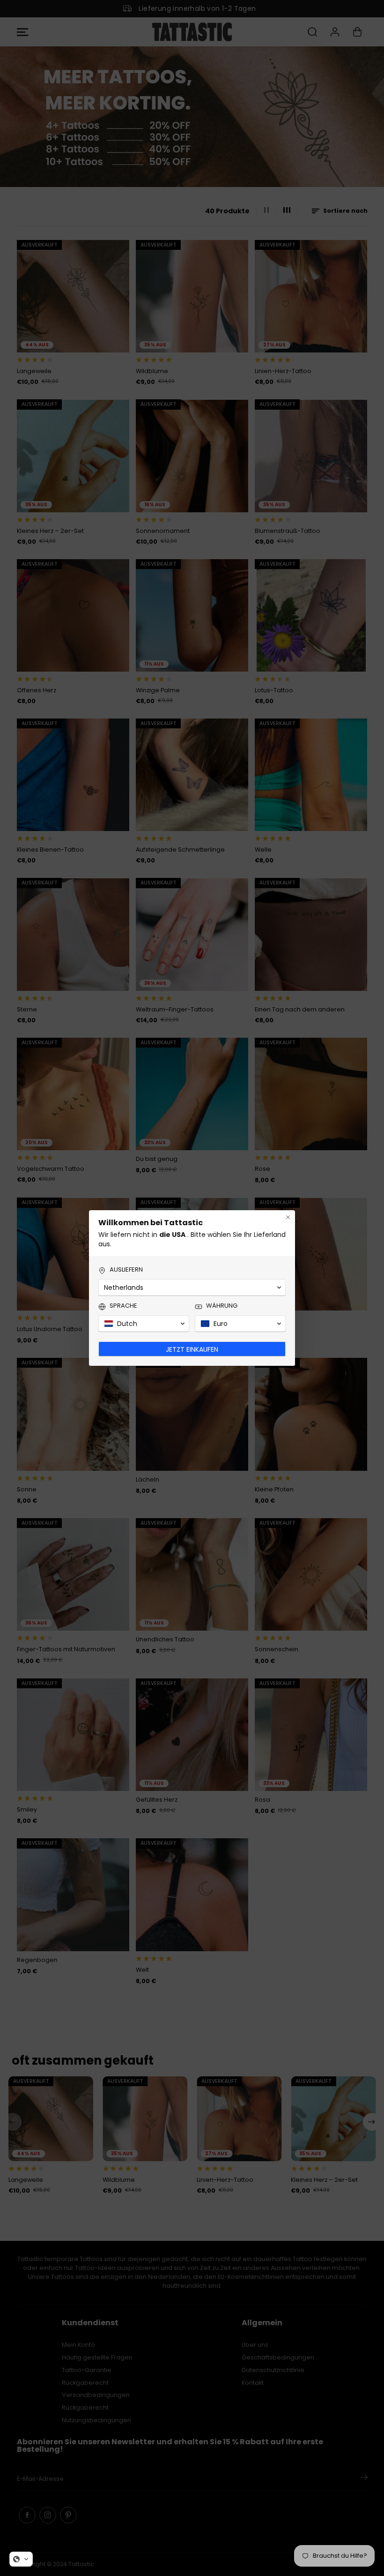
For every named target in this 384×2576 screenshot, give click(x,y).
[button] (21, 2559)
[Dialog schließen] (288, 1217)
